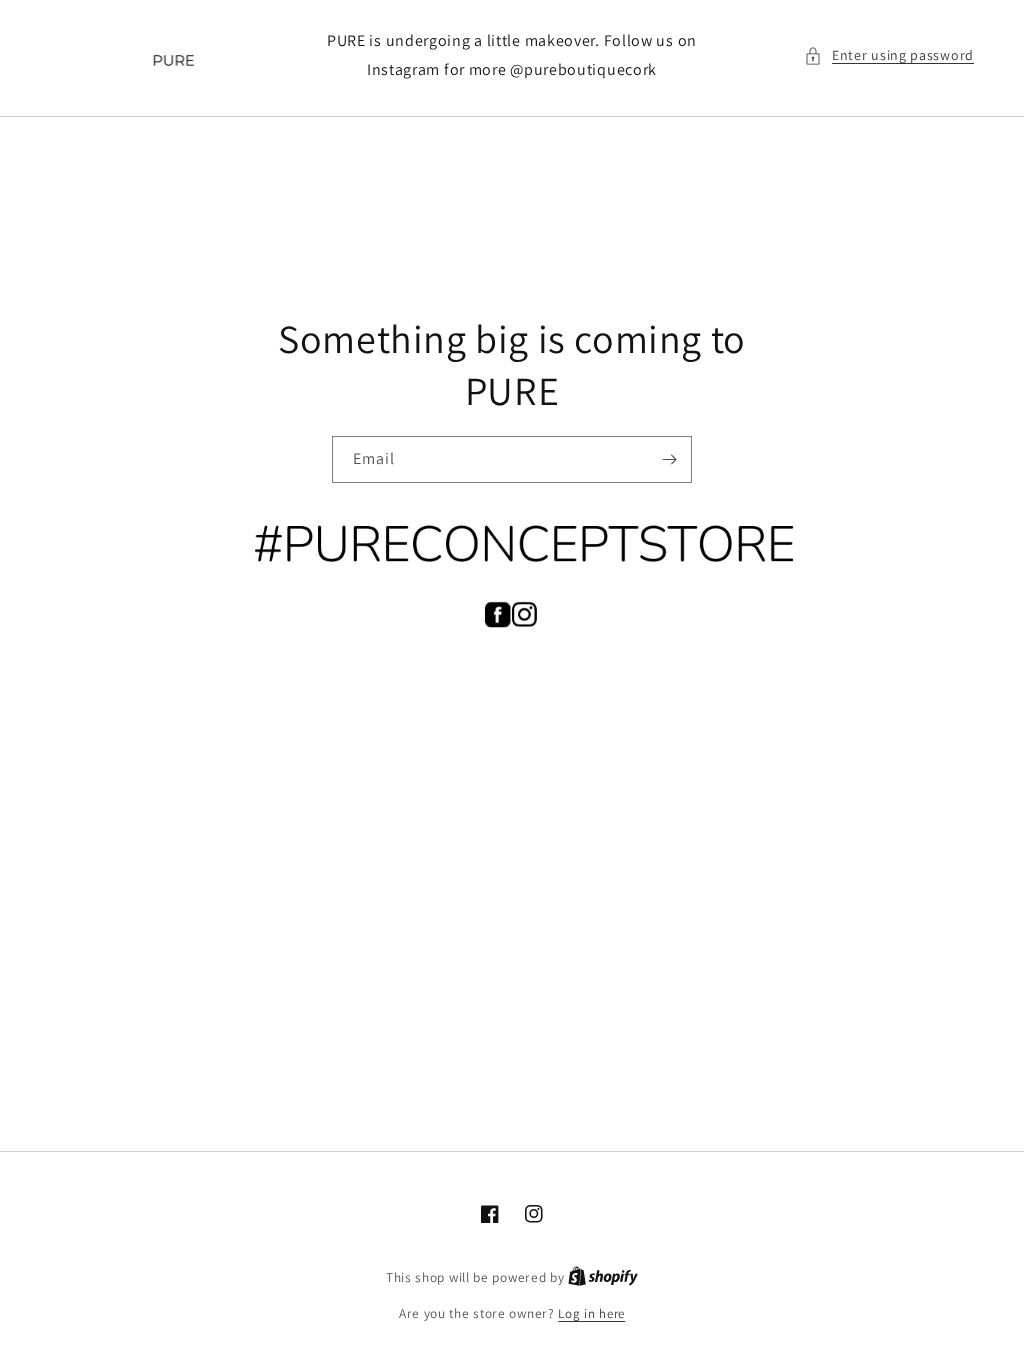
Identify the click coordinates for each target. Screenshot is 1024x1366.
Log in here (591, 1313)
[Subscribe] (669, 459)
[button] (889, 55)
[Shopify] (603, 1277)
